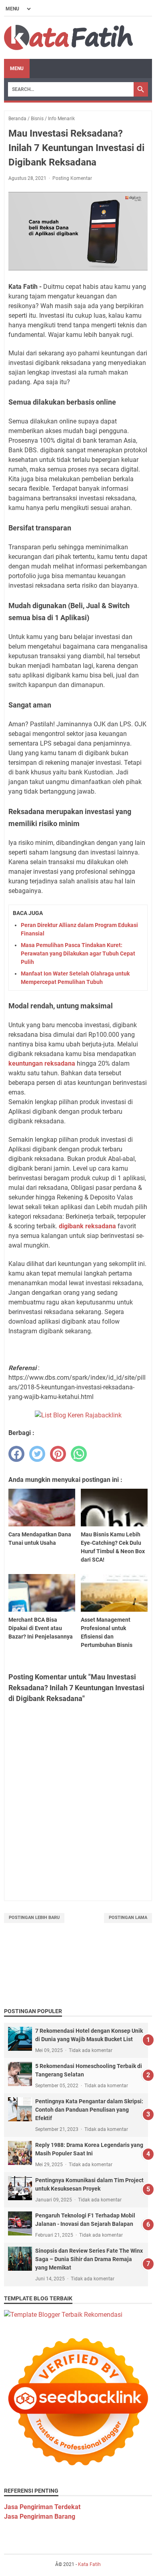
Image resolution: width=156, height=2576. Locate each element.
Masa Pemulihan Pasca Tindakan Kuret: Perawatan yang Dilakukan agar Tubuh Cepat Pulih (78, 953)
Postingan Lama (128, 1918)
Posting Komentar (72, 178)
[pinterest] (58, 1454)
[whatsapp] (79, 1454)
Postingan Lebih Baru (34, 1918)
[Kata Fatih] (68, 38)
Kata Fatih (89, 2564)
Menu (17, 69)
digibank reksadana (87, 1226)
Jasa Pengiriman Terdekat (42, 2507)
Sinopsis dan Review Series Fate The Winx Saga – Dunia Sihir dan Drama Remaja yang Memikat (89, 2259)
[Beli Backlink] (78, 1415)
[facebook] (16, 1454)
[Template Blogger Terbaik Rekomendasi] (63, 2315)
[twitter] (37, 1454)
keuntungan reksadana (42, 1063)
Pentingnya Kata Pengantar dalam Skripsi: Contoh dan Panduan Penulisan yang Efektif (89, 2110)
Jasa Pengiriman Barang (40, 2517)
